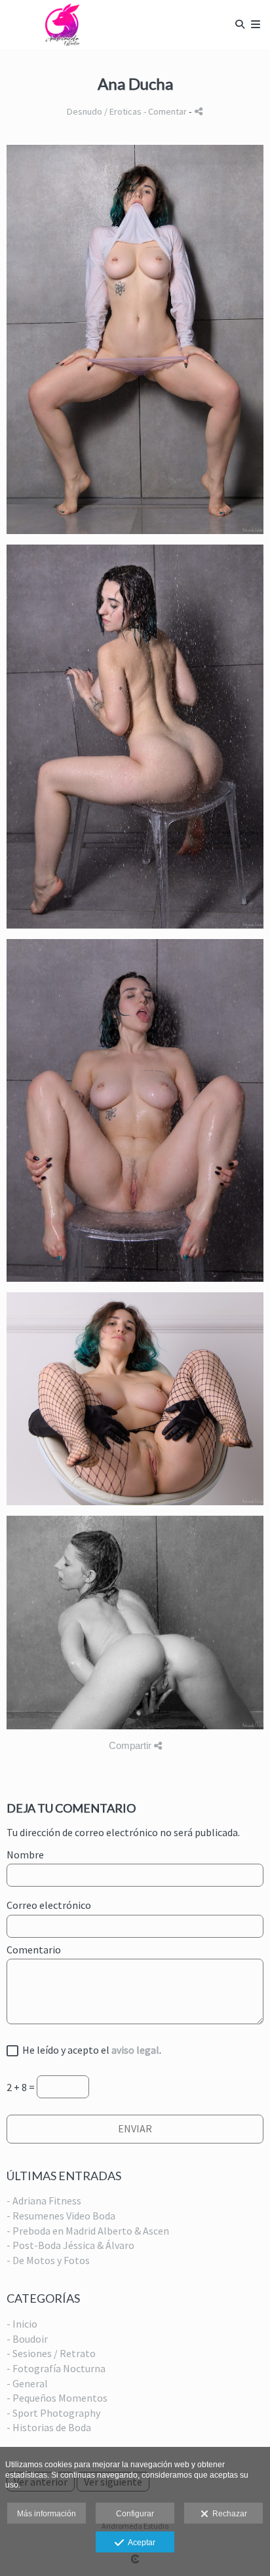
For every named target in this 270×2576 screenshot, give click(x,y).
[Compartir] (199, 111)
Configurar (135, 2514)
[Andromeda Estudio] (67, 25)
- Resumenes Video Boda (61, 2216)
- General (27, 2383)
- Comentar (166, 111)
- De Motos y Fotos (48, 2260)
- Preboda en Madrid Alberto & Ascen (88, 2231)
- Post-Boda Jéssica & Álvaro (70, 2245)
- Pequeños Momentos (57, 2398)
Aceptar (140, 2543)
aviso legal (135, 2050)
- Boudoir (27, 2339)
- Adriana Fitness (44, 2201)
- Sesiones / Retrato (51, 2353)
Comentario (34, 1950)
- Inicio (22, 2324)
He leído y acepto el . (90, 2050)
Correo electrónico (49, 1906)
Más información (47, 2514)
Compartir (131, 1745)
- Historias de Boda (49, 2427)
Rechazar (228, 2514)
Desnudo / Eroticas (104, 111)
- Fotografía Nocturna (56, 2368)
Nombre (25, 1855)
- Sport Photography (53, 2413)
